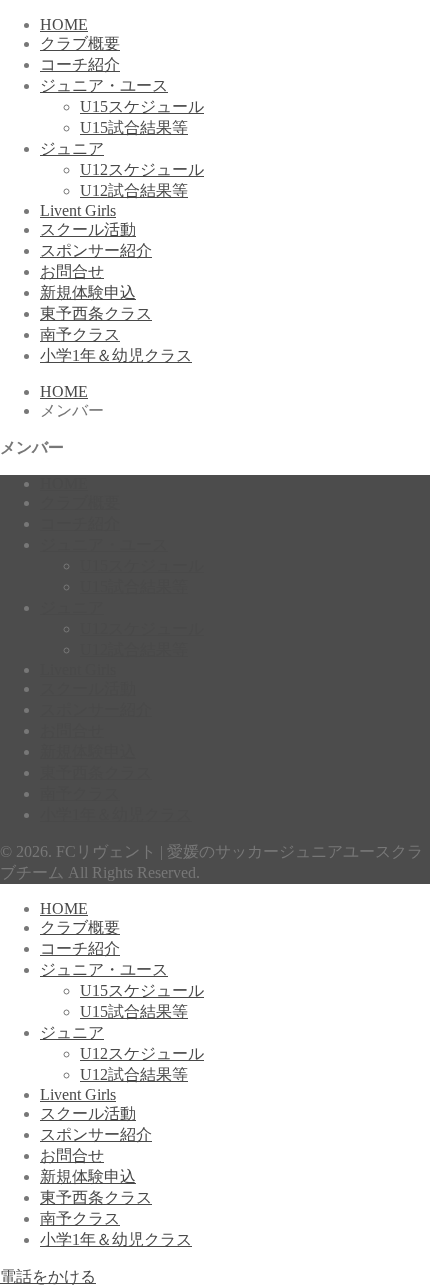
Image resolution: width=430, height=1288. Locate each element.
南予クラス (80, 334)
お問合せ (72, 271)
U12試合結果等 (134, 190)
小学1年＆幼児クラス (116, 355)
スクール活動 (88, 229)
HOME (64, 24)
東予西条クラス (96, 313)
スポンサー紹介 (96, 250)
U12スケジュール (142, 169)
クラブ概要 (80, 43)
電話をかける (48, 1276)
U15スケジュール (142, 106)
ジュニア (72, 148)
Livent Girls (78, 210)
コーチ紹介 (80, 64)
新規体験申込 (88, 292)
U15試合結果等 (134, 127)
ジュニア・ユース (104, 85)
